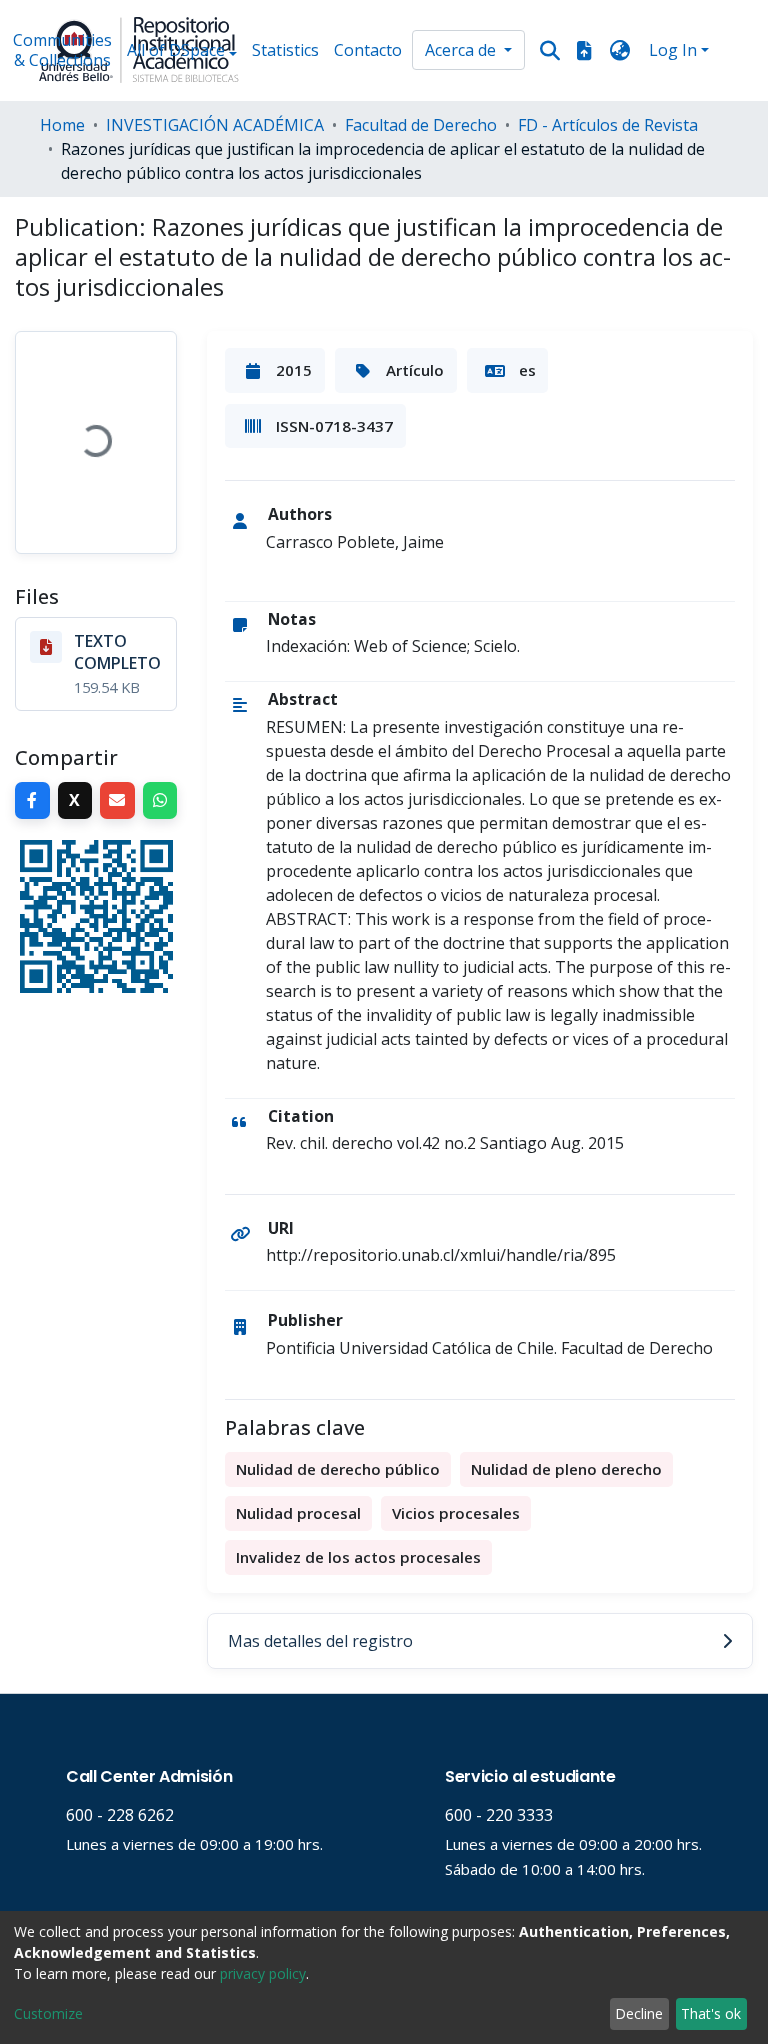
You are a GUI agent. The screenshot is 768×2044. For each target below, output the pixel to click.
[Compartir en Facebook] (32, 801)
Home (62, 125)
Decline (639, 2013)
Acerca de (462, 50)
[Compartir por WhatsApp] (160, 801)
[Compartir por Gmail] (117, 801)
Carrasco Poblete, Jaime (355, 542)
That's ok (711, 2013)
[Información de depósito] (584, 50)
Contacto (368, 50)
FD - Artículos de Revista (608, 125)
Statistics (285, 50)
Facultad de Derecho (421, 125)
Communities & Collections (62, 50)
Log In (673, 50)
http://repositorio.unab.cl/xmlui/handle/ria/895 (441, 1255)
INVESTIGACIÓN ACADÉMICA (215, 125)
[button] (620, 50)
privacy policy (263, 1973)
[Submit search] (550, 51)
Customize (48, 2013)
